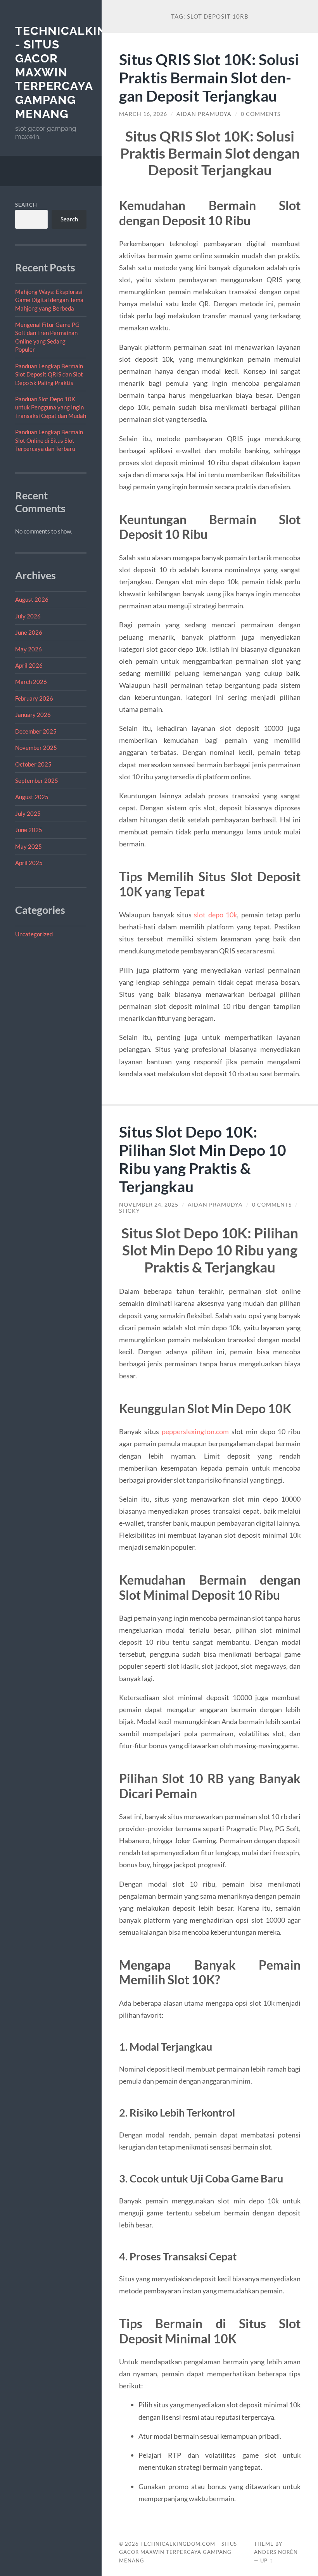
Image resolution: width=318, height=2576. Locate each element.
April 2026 (29, 665)
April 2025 (29, 863)
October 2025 (33, 764)
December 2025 (36, 731)
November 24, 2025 (149, 1205)
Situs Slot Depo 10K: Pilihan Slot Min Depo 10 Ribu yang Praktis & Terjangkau (203, 1159)
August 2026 (32, 599)
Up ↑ (267, 2560)
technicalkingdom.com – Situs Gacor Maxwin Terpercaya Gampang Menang (178, 2552)
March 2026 (31, 682)
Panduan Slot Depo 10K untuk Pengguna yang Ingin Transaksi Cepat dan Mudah (51, 407)
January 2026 (33, 715)
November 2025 (36, 748)
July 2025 (28, 813)
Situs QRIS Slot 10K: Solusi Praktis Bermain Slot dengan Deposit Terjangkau (209, 77)
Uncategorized (34, 934)
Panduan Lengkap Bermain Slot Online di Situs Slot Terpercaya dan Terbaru (49, 440)
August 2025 (32, 797)
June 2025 (29, 830)
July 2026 (28, 616)
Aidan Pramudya (204, 114)
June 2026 (29, 632)
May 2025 (29, 846)
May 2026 (29, 649)
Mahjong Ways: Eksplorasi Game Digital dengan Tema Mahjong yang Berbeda (49, 300)
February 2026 (34, 698)
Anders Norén (276, 2552)
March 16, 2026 (143, 114)
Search (26, 205)
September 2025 (37, 780)
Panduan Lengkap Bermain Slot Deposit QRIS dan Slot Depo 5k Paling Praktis (49, 374)
